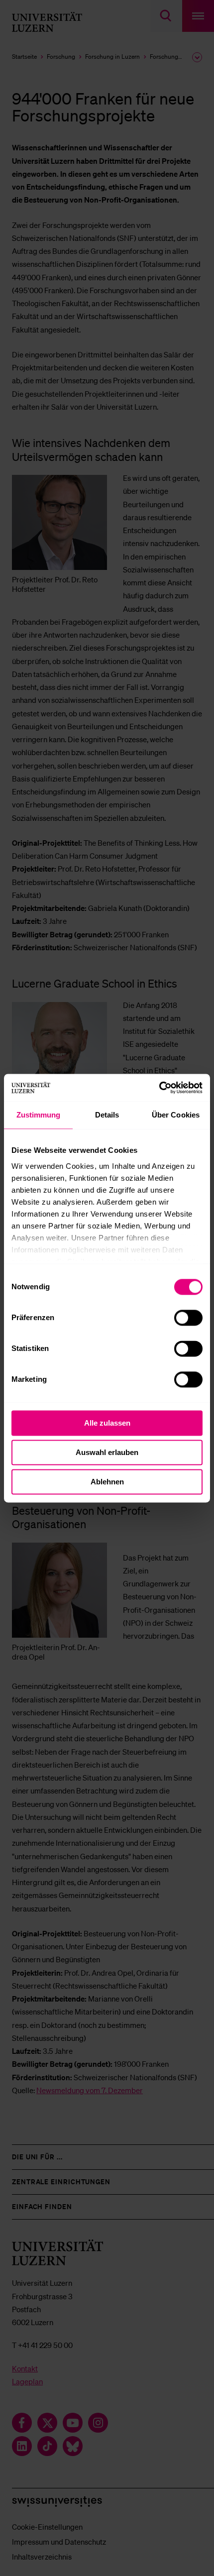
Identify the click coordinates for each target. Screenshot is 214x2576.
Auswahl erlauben (107, 1452)
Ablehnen (107, 1482)
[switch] (188, 1318)
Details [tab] (107, 1115)
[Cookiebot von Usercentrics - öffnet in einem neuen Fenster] (159, 1088)
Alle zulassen (107, 1423)
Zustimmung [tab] (39, 1115)
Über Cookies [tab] (176, 1115)
